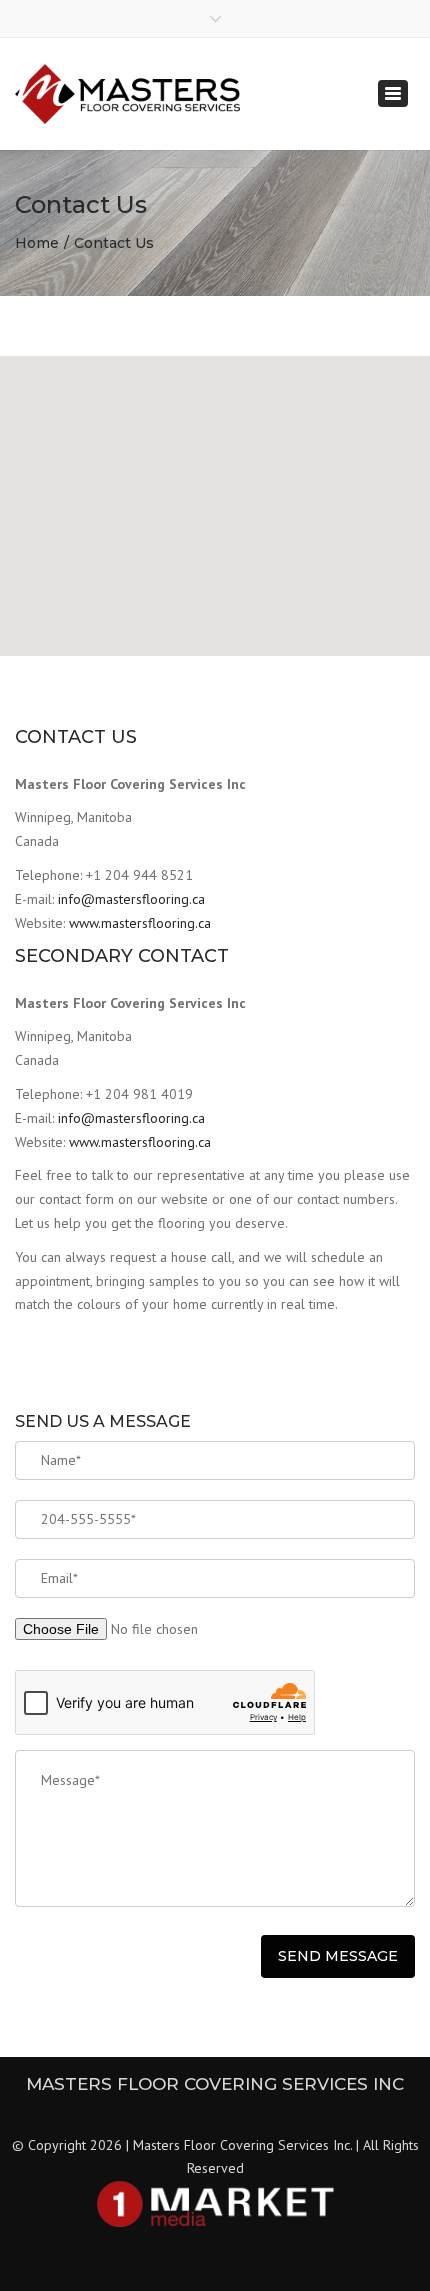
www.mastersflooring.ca (140, 923)
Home (37, 243)
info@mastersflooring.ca (131, 899)
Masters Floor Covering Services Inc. (242, 2145)
